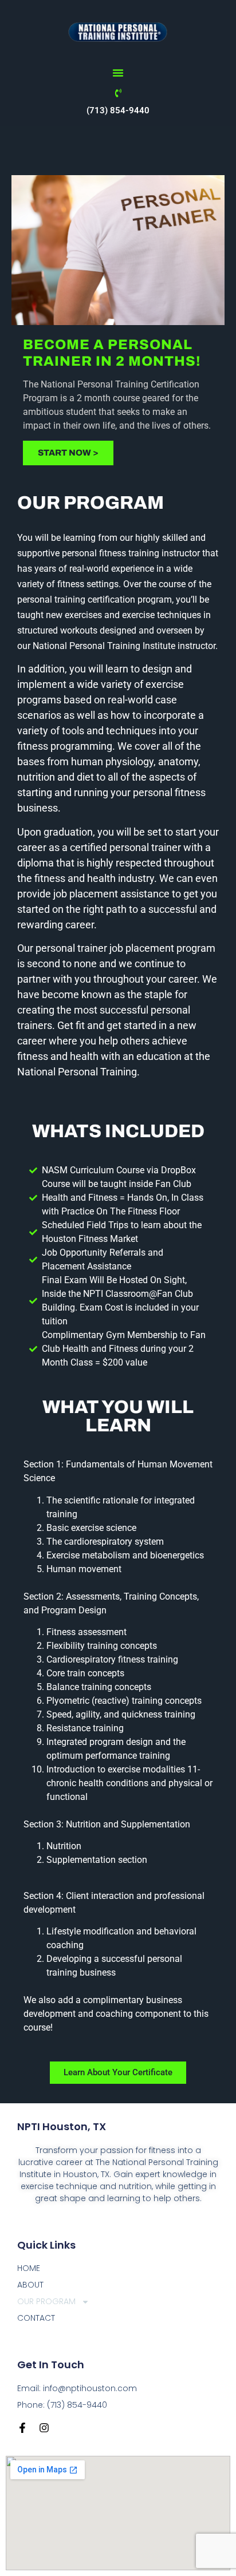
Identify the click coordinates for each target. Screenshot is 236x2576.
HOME (29, 2268)
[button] (118, 73)
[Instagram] (44, 2428)
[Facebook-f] (22, 2428)
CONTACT (36, 2318)
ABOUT (30, 2285)
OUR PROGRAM (46, 2301)
